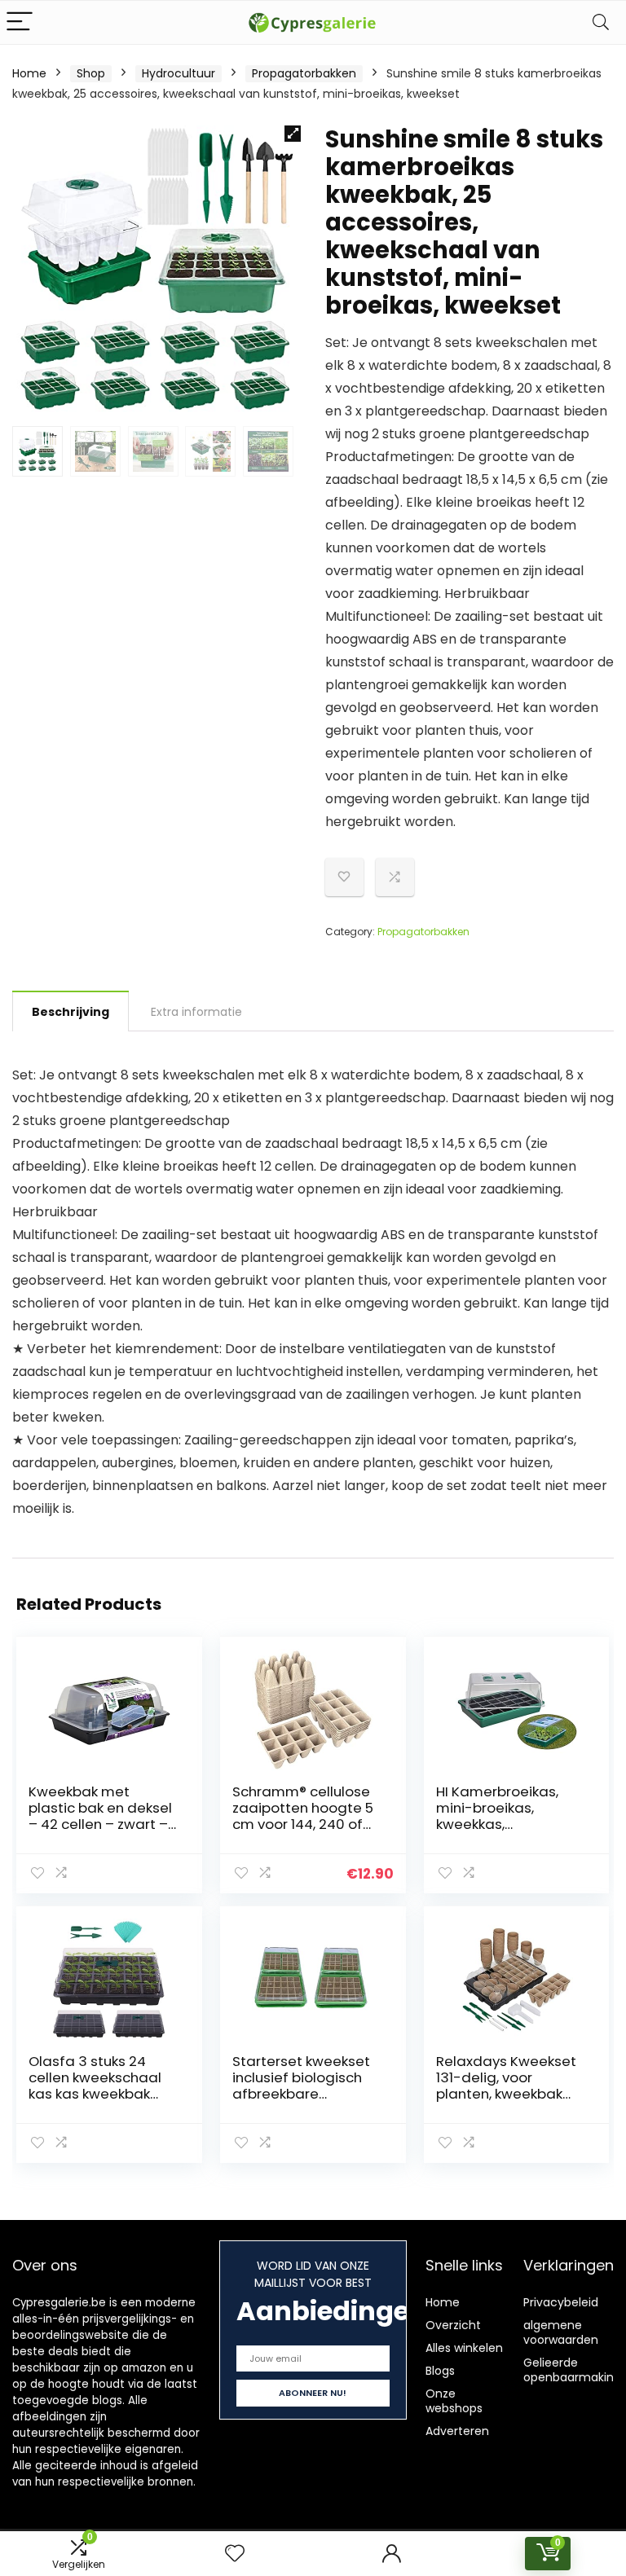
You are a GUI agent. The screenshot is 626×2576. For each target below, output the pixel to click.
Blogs (440, 2371)
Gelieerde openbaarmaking (572, 2370)
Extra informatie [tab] (196, 1012)
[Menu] (20, 22)
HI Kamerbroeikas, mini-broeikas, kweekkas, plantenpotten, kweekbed (497, 1824)
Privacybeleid (561, 2302)
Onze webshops (454, 2401)
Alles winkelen (464, 2348)
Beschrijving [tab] (71, 1012)
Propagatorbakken (304, 73)
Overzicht (453, 2325)
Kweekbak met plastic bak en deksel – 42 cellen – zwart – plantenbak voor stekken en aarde (100, 1824)
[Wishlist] (235, 2554)
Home (29, 73)
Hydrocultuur (179, 73)
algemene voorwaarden (561, 2332)
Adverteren (457, 2431)
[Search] (601, 22)
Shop (91, 73)
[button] (293, 134)
